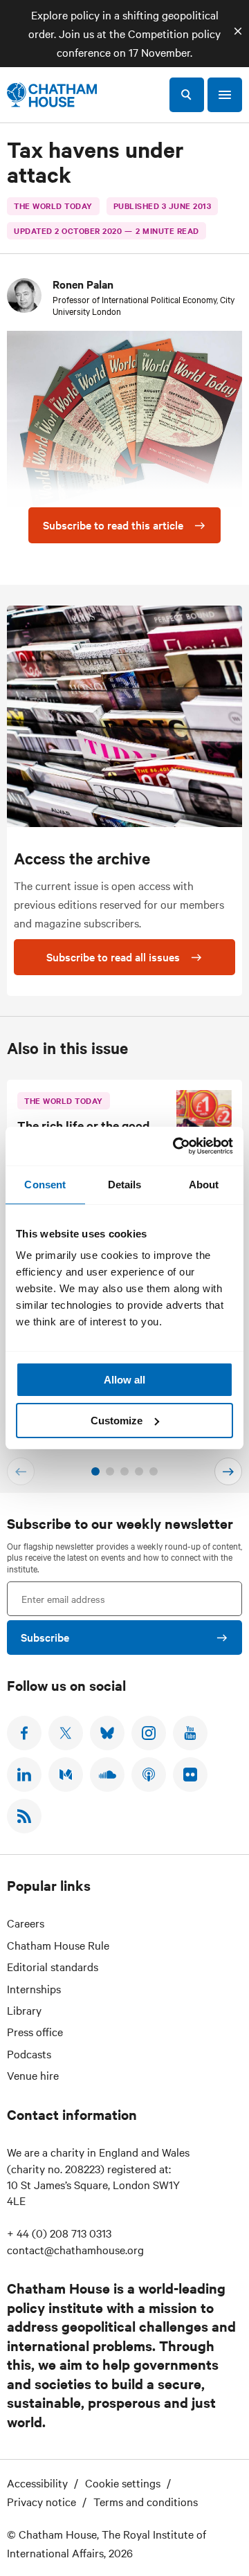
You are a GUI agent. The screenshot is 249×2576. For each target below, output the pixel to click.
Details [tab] (125, 1185)
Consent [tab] (45, 1185)
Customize (117, 1421)
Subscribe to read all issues (113, 956)
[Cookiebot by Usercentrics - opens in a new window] (176, 1146)
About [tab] (204, 1185)
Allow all (124, 1380)
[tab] (95, 1471)
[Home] (52, 95)
